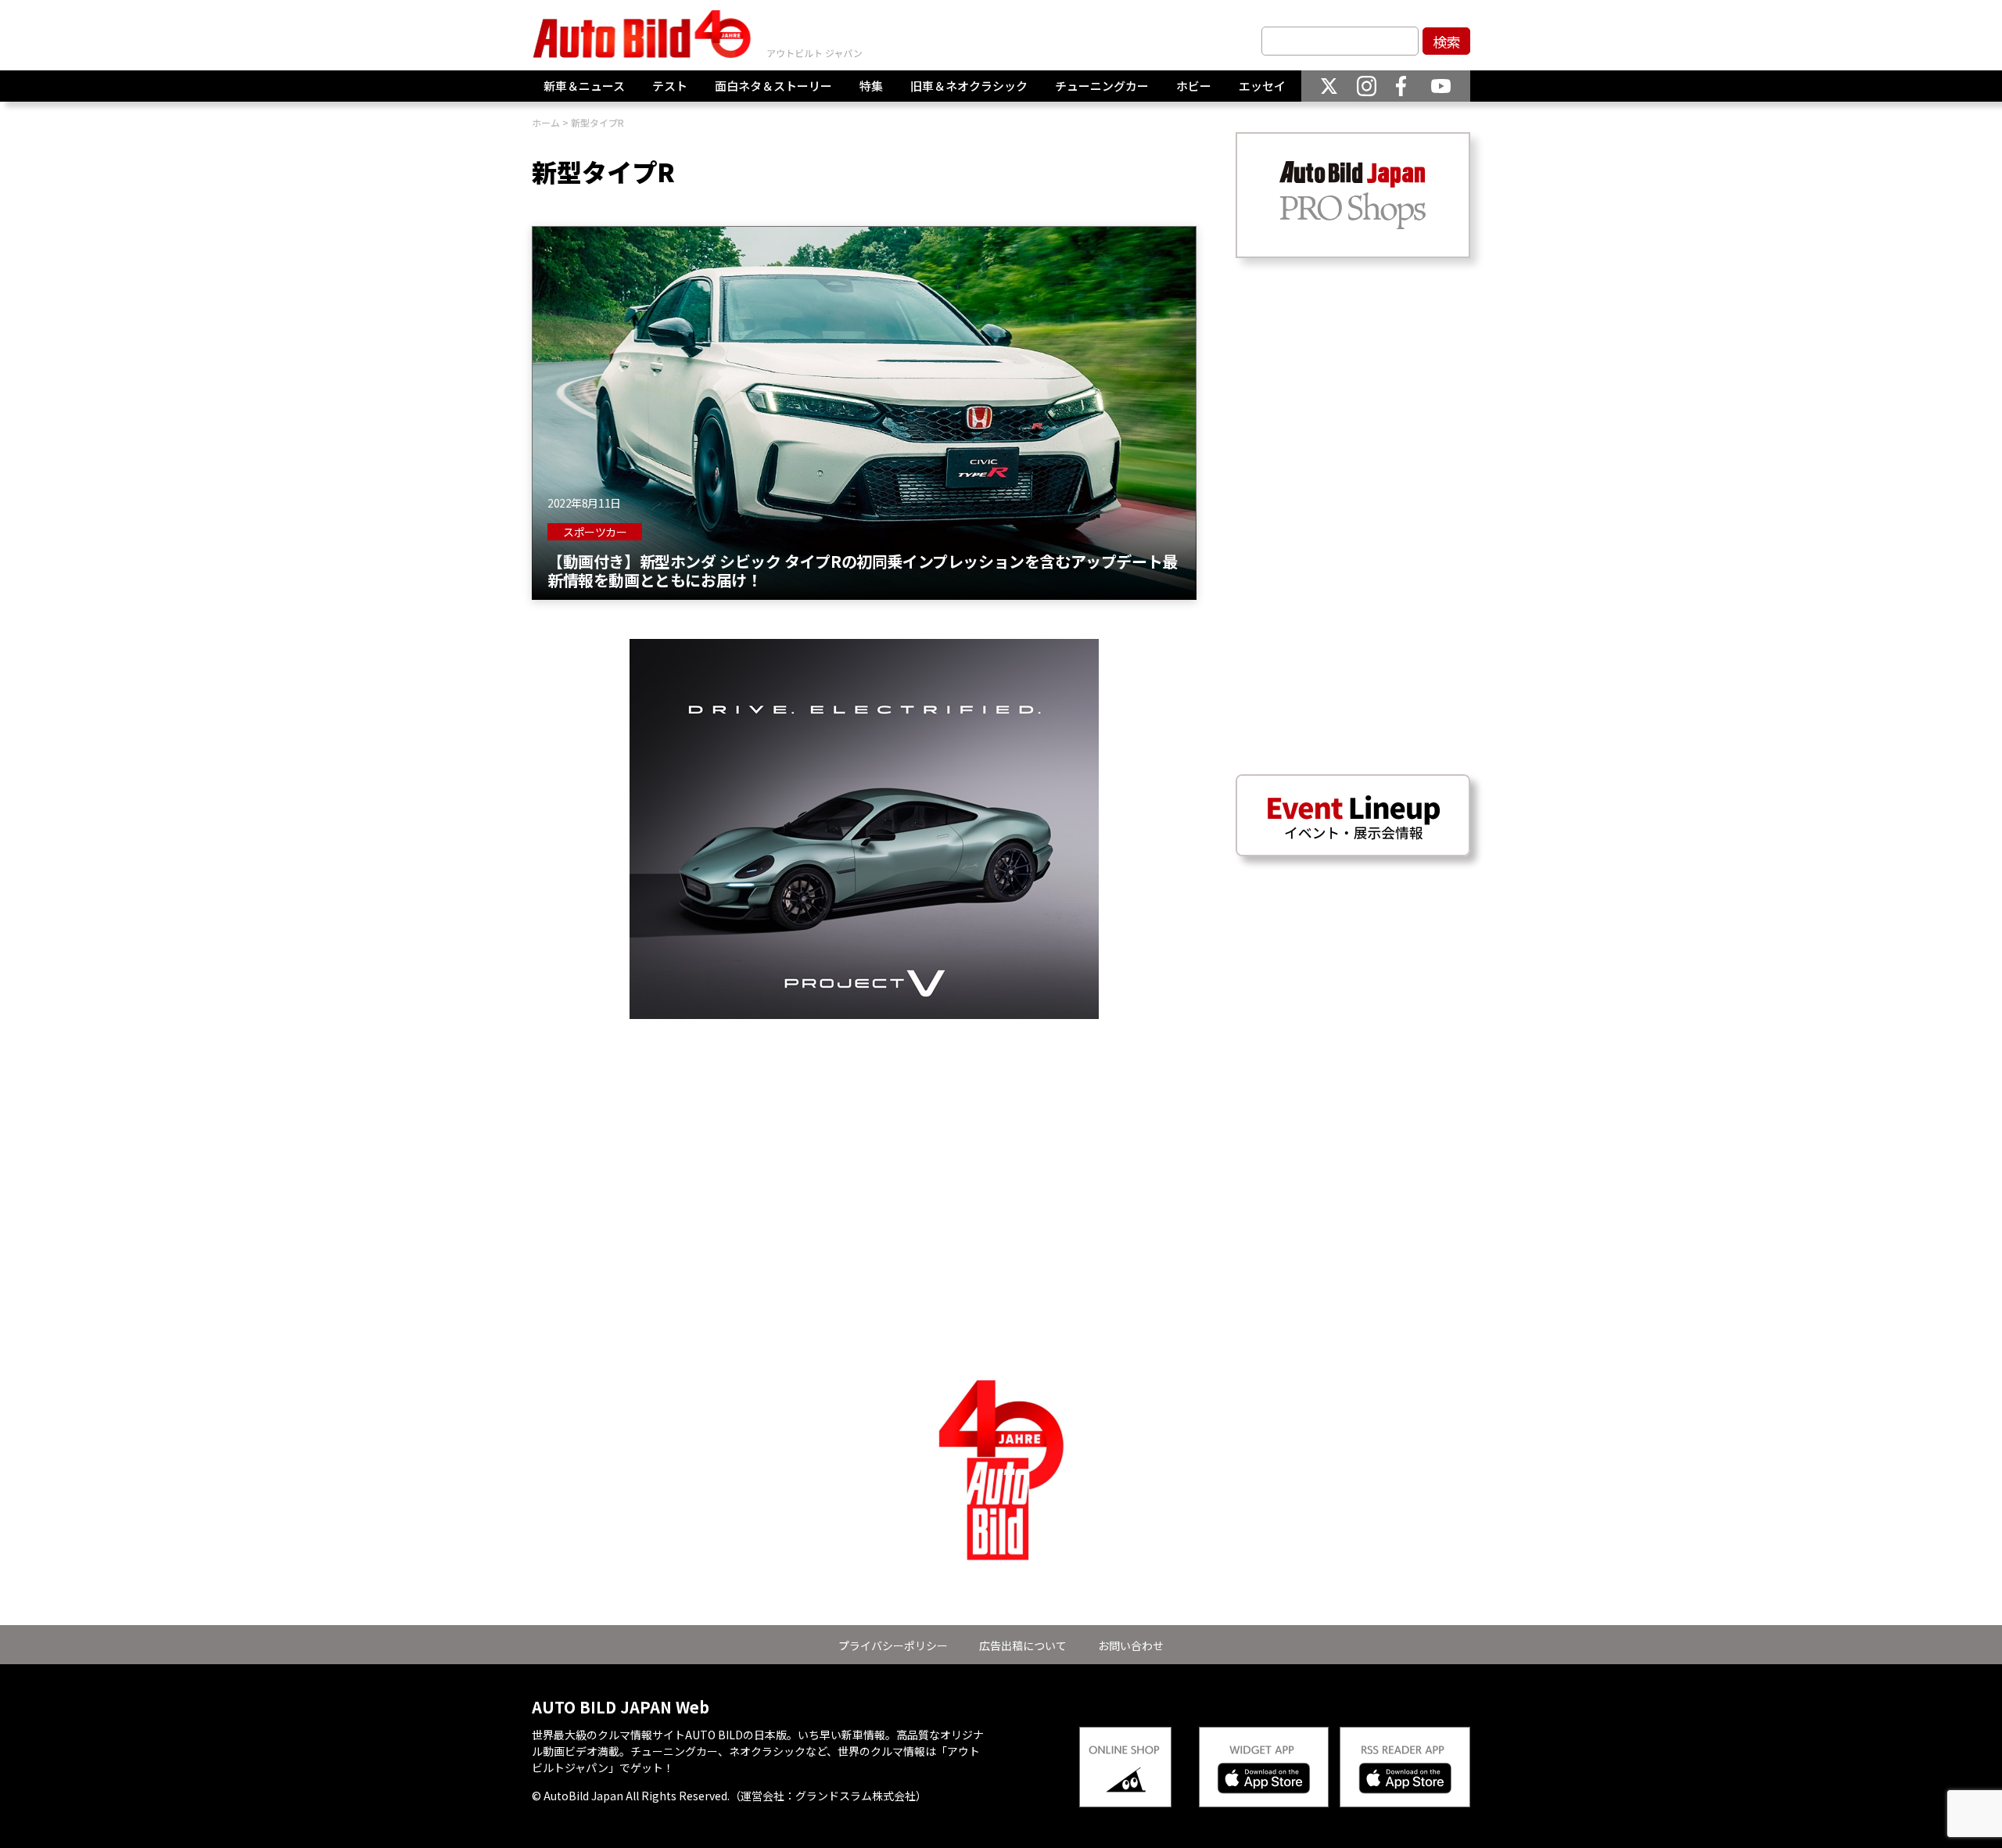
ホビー (1194, 86)
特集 (871, 86)
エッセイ (1262, 86)
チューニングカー (1102, 86)
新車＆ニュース (584, 86)
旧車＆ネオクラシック (969, 86)
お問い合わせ (1131, 1645)
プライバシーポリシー (893, 1645)
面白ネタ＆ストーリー (773, 86)
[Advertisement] (864, 1129)
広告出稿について (1023, 1645)
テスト (670, 86)
